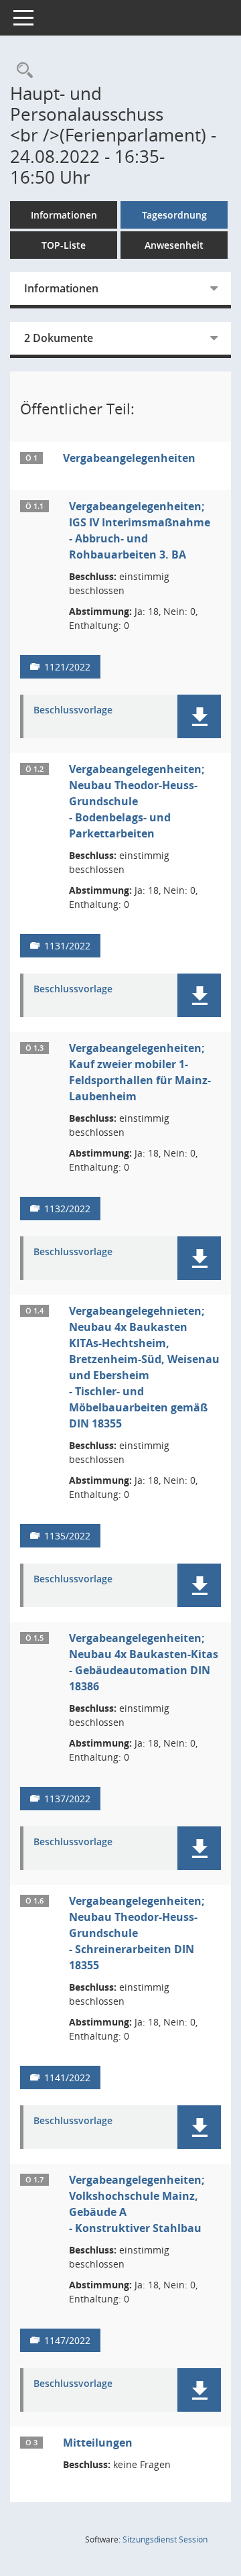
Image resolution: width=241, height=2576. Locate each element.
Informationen (64, 215)
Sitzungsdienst (165, 2539)
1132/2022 (67, 1209)
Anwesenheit (174, 245)
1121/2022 (67, 667)
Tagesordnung (174, 215)
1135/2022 (67, 1536)
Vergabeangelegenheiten (129, 458)
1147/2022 (67, 2340)
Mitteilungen (98, 2443)
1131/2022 (67, 946)
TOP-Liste (64, 245)
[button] (199, 716)
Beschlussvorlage (73, 710)
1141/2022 (67, 2077)
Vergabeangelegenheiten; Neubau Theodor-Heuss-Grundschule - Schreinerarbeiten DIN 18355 (137, 1933)
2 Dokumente (59, 338)
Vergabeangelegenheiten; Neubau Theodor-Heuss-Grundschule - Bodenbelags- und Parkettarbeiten (137, 801)
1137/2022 (67, 1799)
